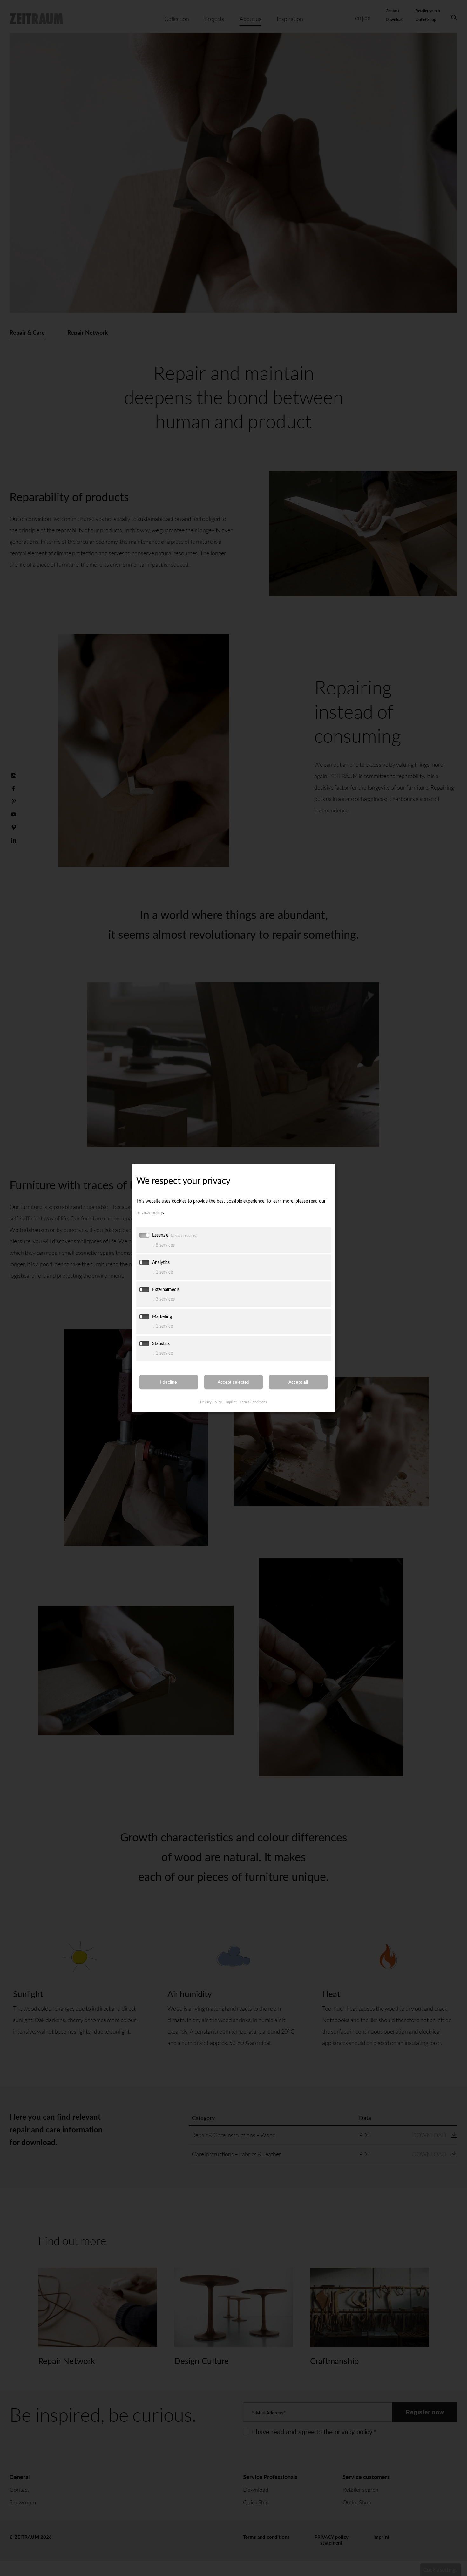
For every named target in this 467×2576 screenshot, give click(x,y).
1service (162, 1272)
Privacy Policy (211, 1402)
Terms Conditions (253, 1402)
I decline (169, 1382)
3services (163, 1299)
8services (163, 1245)
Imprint (231, 1402)
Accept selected (233, 1382)
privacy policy (150, 1212)
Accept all (298, 1382)
